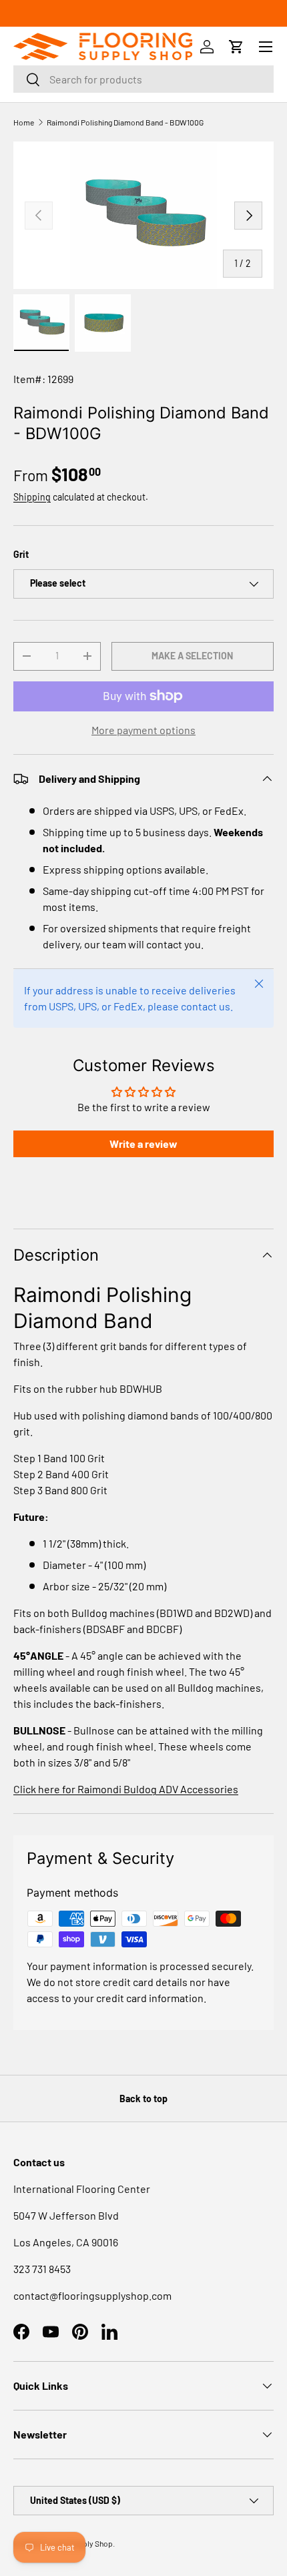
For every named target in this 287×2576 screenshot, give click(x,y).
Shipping (32, 497)
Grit (21, 554)
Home (24, 122)
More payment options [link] (143, 730)
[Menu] (266, 47)
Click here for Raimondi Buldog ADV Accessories (126, 1789)
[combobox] (143, 79)
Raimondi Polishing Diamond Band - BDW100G (125, 122)
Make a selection (192, 656)
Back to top (143, 2099)
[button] (236, 47)
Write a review (143, 1144)
